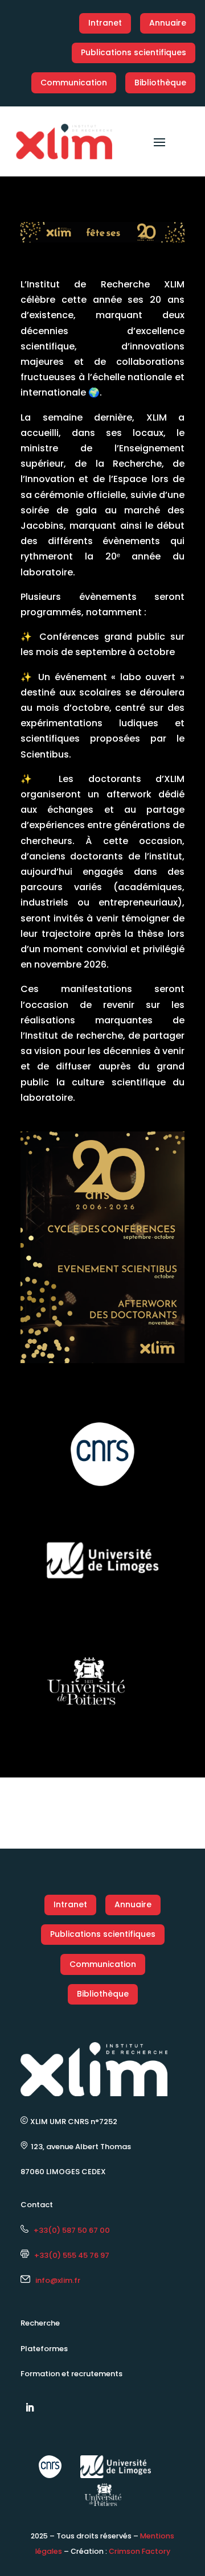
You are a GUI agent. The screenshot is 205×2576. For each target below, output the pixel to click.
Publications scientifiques (134, 52)
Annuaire (168, 23)
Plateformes (44, 2349)
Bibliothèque (160, 83)
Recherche (40, 2323)
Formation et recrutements (71, 2374)
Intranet (105, 23)
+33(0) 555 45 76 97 (69, 2255)
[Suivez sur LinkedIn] (30, 2408)
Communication (74, 83)
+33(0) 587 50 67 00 (69, 2230)
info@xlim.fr (58, 2280)
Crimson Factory (140, 2551)
